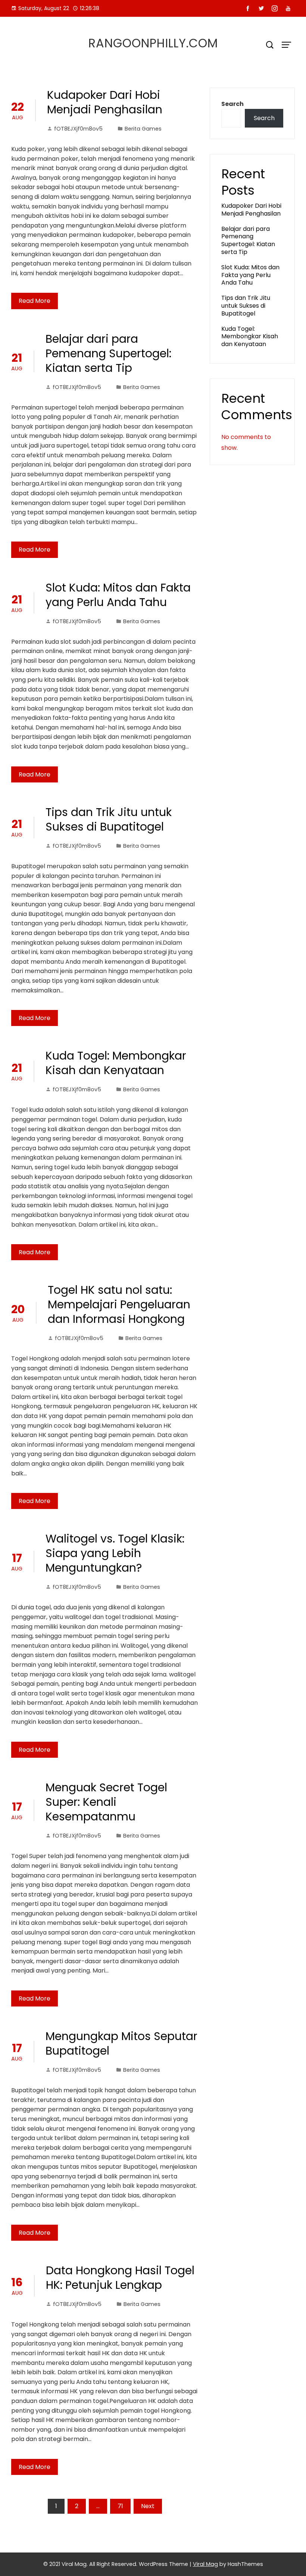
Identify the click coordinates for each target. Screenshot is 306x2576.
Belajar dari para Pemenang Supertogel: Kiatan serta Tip (108, 353)
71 (120, 2506)
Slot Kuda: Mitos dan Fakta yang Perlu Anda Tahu (118, 595)
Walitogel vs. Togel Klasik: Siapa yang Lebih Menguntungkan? (115, 1553)
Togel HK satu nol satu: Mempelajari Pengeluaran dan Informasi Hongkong (119, 1304)
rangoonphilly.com (153, 43)
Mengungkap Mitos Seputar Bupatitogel (121, 2043)
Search (232, 104)
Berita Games (143, 129)
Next (148, 2506)
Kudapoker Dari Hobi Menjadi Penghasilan (105, 102)
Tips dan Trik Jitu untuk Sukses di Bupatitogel (109, 819)
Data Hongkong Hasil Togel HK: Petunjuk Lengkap (120, 2278)
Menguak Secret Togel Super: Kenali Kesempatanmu (106, 1802)
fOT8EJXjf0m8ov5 (78, 129)
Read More (35, 301)
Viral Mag (205, 2564)
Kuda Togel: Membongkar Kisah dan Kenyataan (116, 1063)
